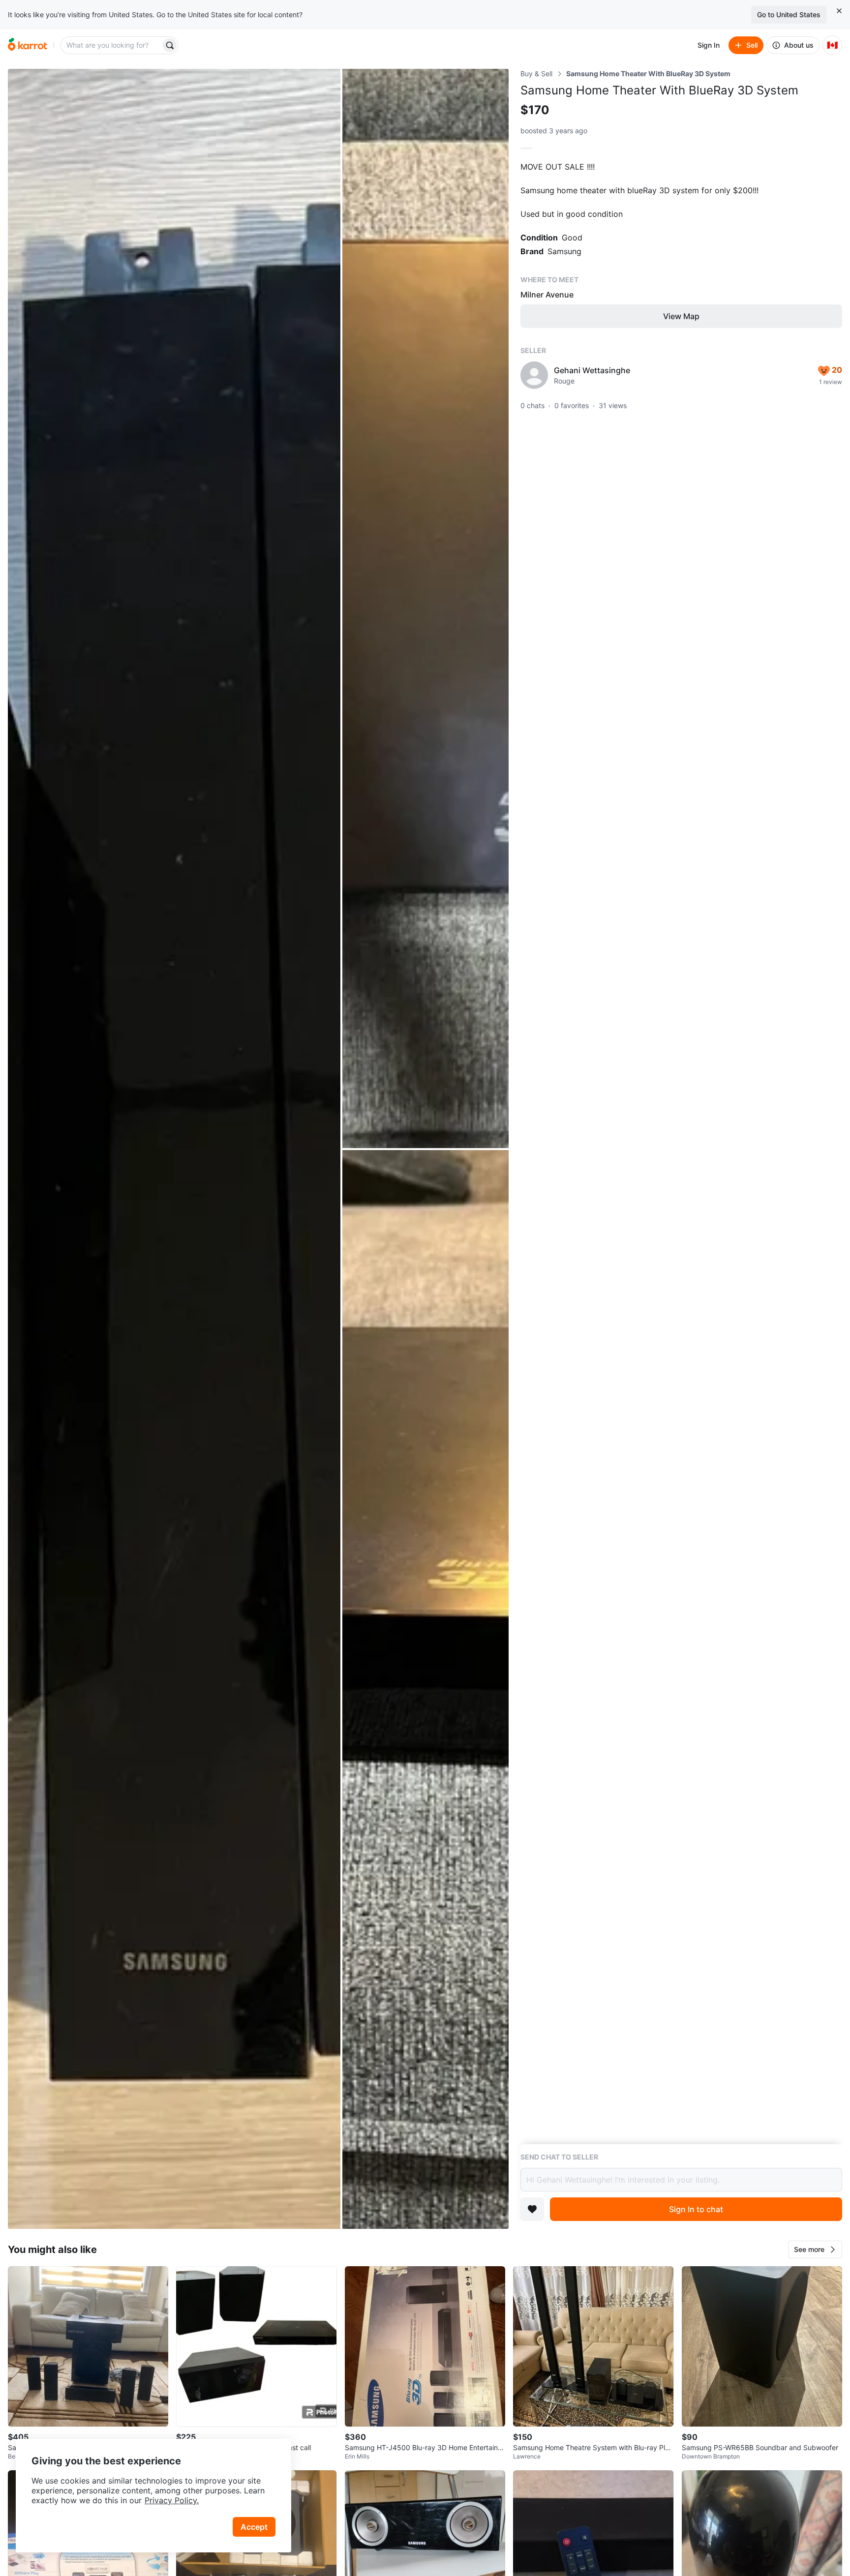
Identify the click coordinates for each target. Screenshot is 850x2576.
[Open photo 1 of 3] (174, 1149)
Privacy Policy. (172, 2500)
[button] (815, 2250)
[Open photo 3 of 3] (425, 1690)
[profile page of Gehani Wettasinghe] (534, 375)
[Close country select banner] (839, 11)
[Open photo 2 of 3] (425, 608)
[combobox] (112, 45)
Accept (254, 2527)
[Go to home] (28, 45)
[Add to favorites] (532, 2209)
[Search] (170, 45)
